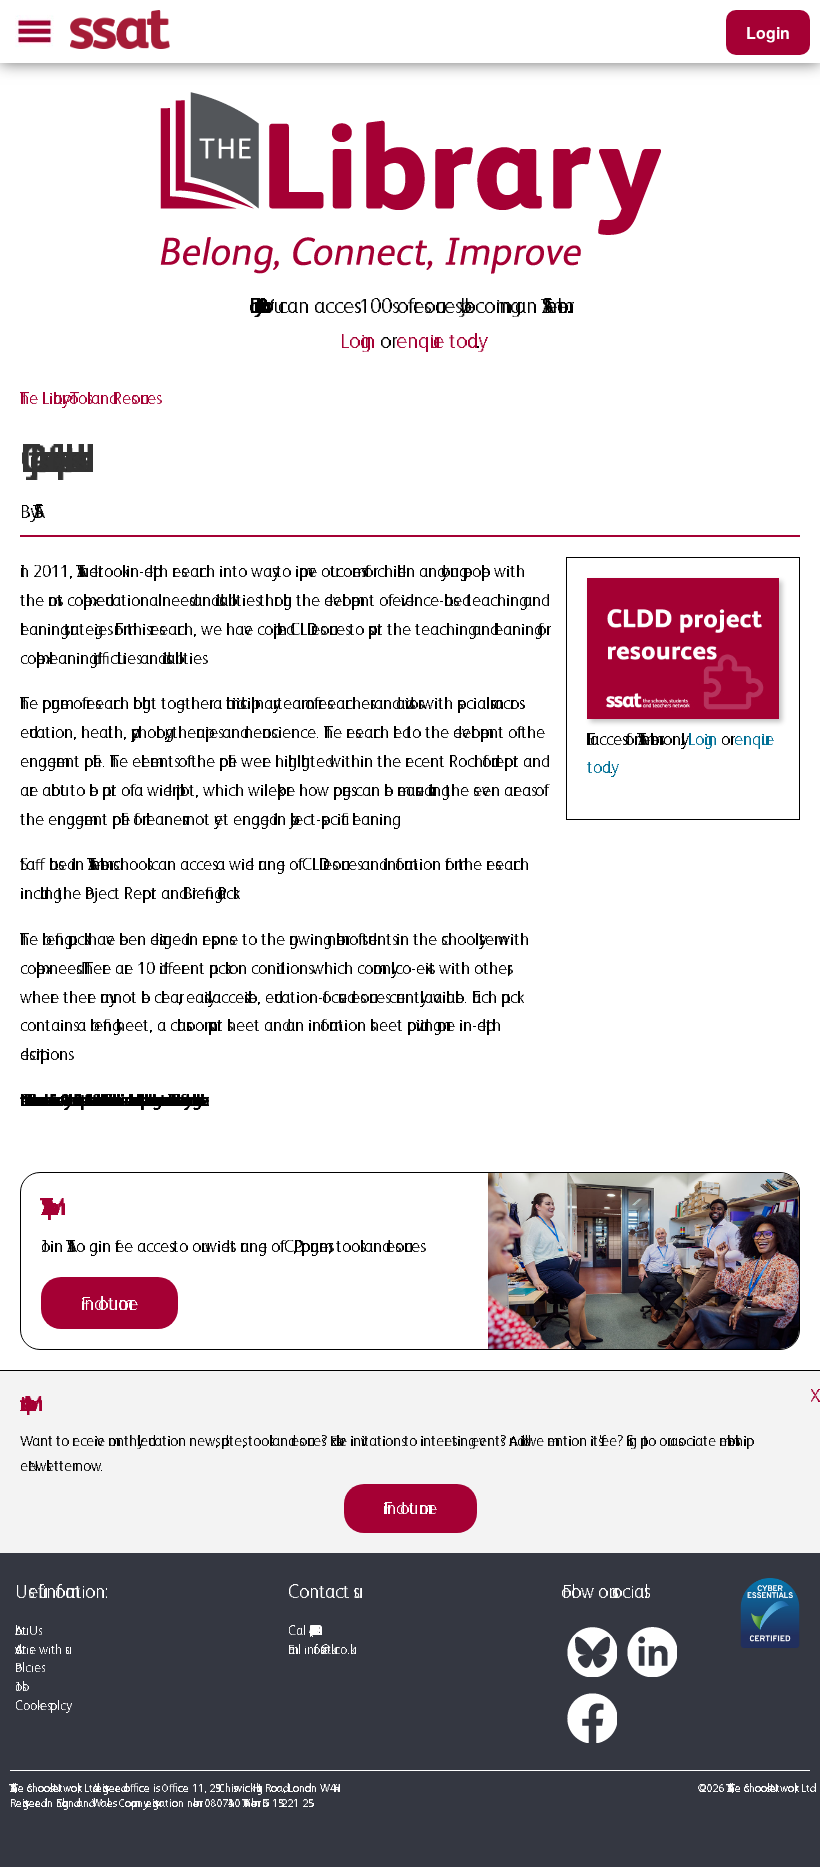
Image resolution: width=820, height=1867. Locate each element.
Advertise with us (40, 1649)
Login (768, 32)
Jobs (18, 1686)
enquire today (436, 341)
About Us (26, 1630)
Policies (28, 1667)
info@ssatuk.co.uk (327, 1649)
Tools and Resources (113, 398)
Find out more (109, 1303)
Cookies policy (40, 1705)
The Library (41, 398)
